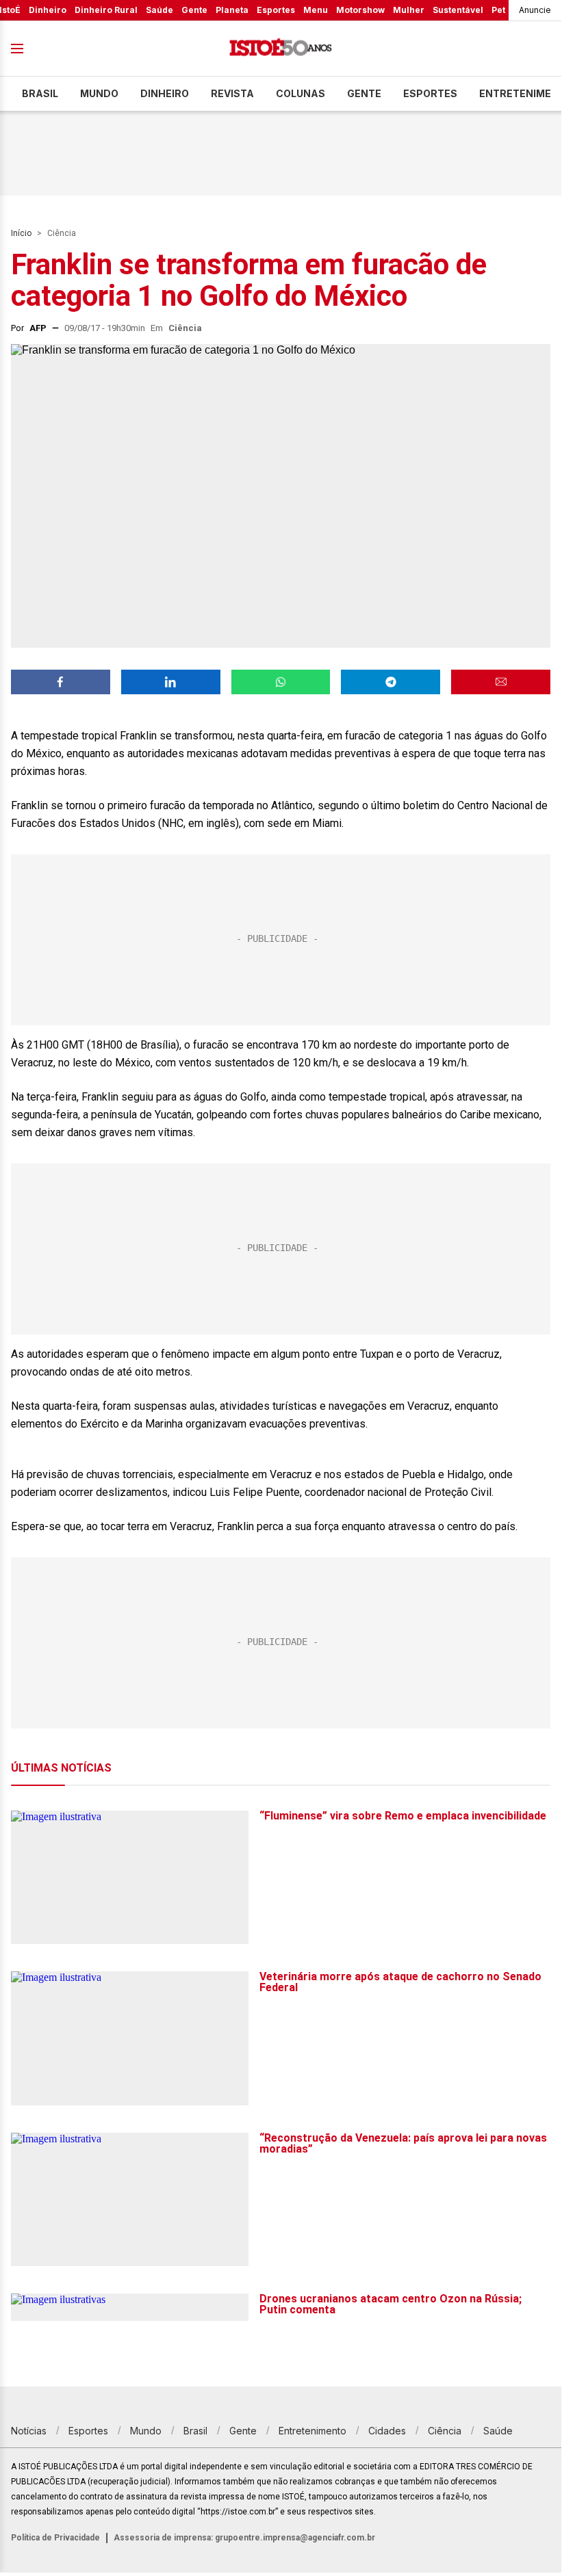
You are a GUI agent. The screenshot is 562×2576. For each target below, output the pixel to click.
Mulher (409, 10)
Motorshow (360, 10)
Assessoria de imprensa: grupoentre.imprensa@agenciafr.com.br (244, 2538)
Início (21, 233)
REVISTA (232, 93)
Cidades (387, 2431)
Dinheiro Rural (106, 10)
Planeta (232, 10)
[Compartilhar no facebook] (61, 682)
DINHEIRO (165, 93)
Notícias (29, 2431)
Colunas (301, 93)
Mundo (99, 93)
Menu (316, 10)
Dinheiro (48, 10)
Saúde (159, 10)
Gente (194, 10)
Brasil (40, 93)
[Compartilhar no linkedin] (171, 682)
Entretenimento (312, 2431)
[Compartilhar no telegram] (391, 682)
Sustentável (458, 10)
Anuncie (535, 10)
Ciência (62, 233)
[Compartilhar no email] (501, 682)
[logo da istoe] (281, 49)
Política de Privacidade (55, 2538)
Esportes (276, 10)
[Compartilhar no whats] (281, 682)
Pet (498, 10)
